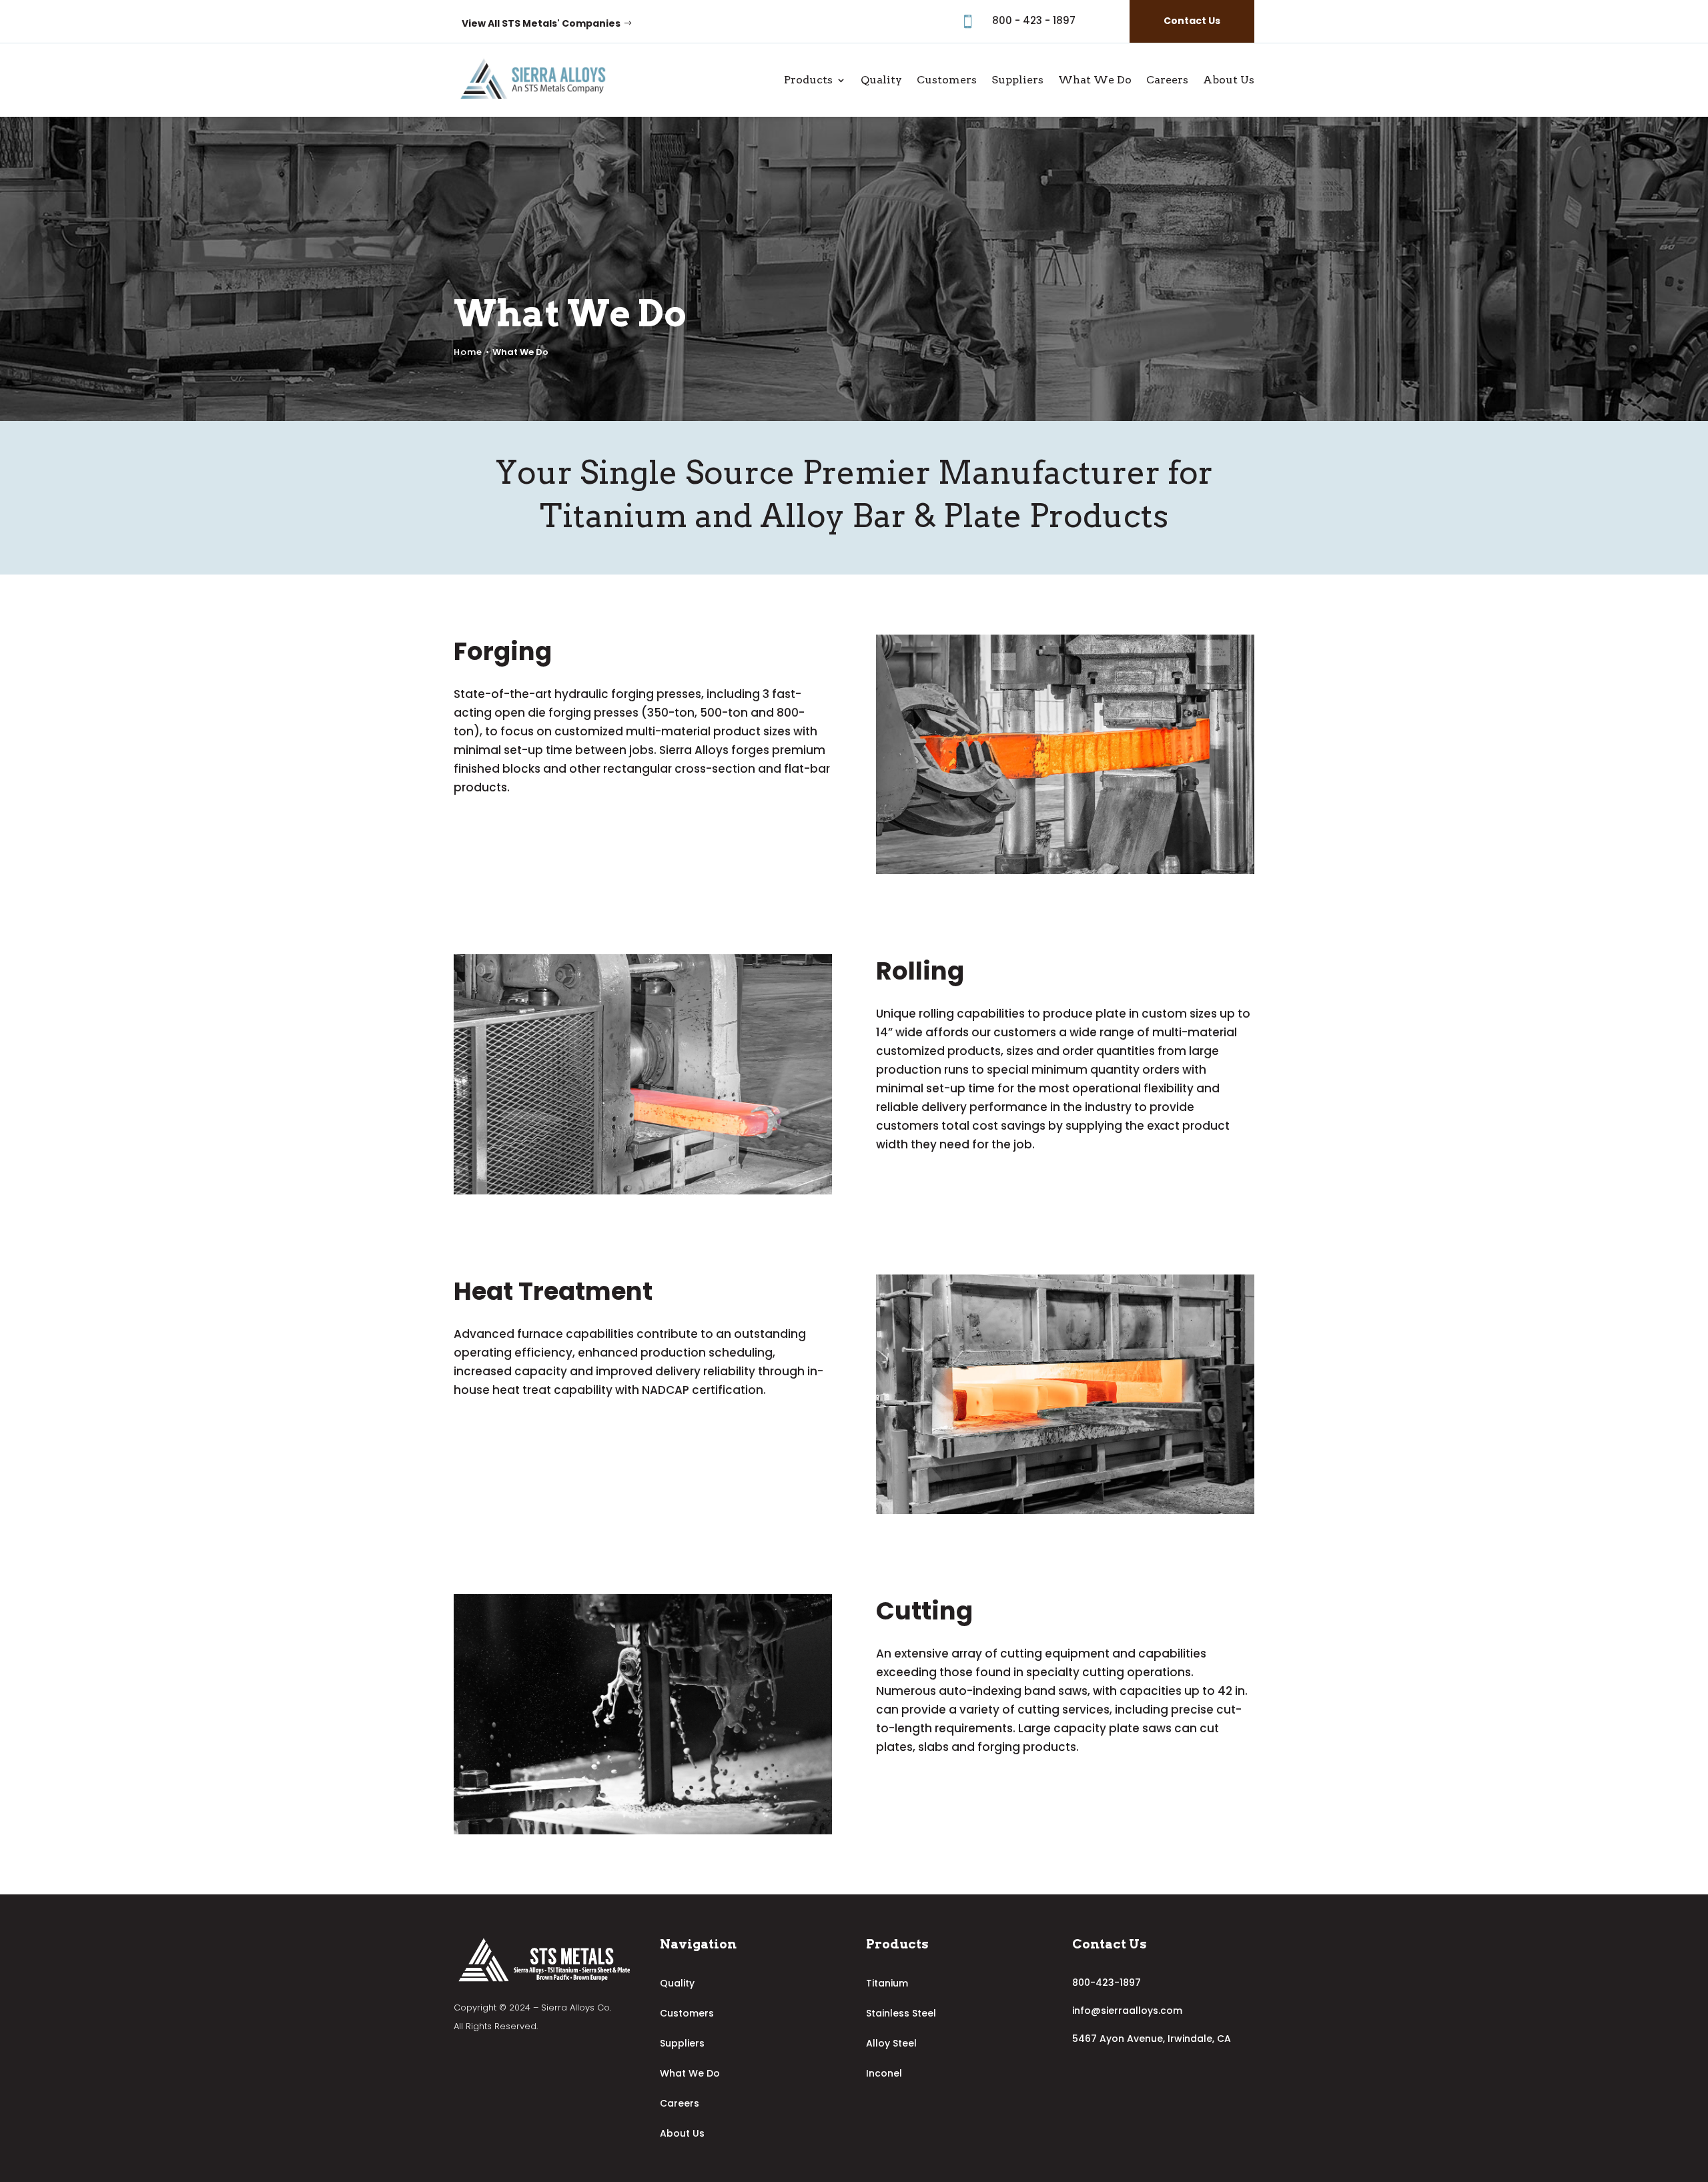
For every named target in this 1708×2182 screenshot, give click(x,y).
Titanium (887, 1983)
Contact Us (1192, 21)
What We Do (1095, 80)
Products (808, 80)
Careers (1167, 80)
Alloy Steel (891, 2043)
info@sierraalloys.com (1127, 2011)
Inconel (884, 2073)
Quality (881, 80)
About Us (1229, 80)
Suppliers (1017, 80)
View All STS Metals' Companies (541, 23)
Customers (947, 80)
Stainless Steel (901, 2013)
